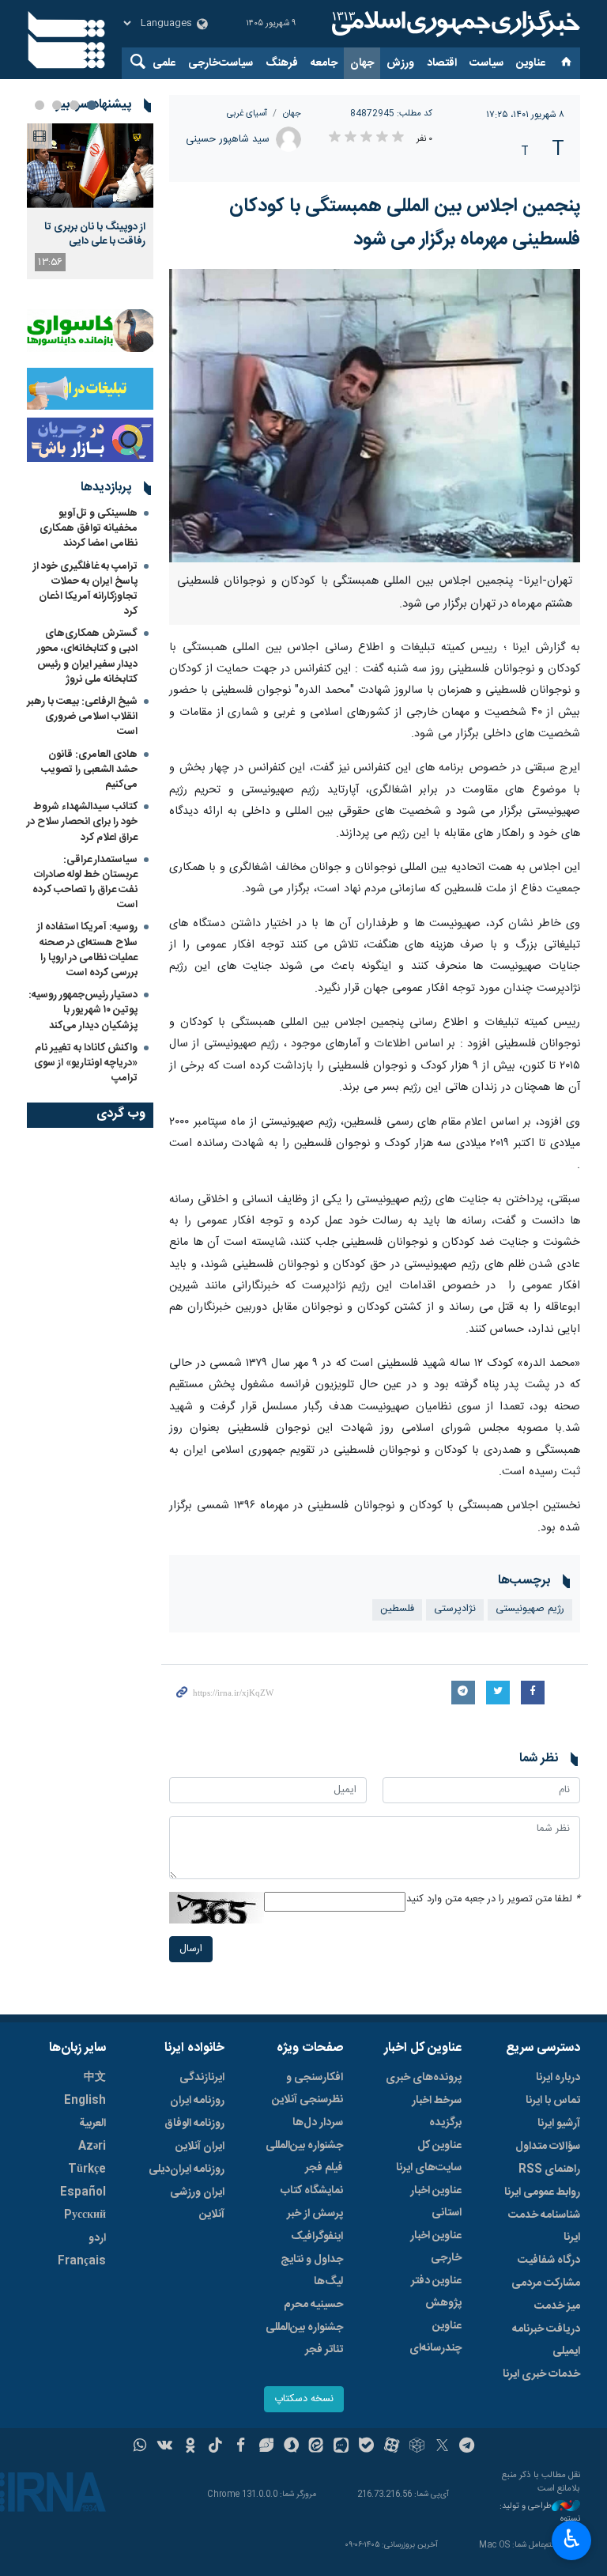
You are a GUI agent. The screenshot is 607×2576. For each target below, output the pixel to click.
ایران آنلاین (200, 2147)
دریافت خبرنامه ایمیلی (546, 2340)
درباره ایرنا (558, 2078)
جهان (362, 63)
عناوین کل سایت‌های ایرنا (429, 2157)
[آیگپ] (341, 2447)
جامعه (324, 63)
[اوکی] (190, 2447)
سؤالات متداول (548, 2147)
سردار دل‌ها (318, 2123)
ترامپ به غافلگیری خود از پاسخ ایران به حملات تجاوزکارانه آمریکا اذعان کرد (85, 589)
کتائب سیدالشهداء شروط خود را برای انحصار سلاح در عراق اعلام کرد (82, 822)
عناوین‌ (531, 63)
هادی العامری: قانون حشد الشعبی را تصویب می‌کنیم (89, 770)
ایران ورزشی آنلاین (197, 2203)
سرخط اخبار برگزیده (437, 2112)
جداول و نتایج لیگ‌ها (312, 2271)
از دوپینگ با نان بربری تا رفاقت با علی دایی (95, 234)
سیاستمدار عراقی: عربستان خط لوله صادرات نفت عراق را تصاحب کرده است (85, 883)
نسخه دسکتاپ (304, 2399)
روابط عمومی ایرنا (542, 2192)
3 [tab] (57, 105)
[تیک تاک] (215, 2447)
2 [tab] (74, 105)
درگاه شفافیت (549, 2260)
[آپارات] (392, 2447)
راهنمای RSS (549, 2169)
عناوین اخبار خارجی (436, 2247)
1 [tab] (92, 105)
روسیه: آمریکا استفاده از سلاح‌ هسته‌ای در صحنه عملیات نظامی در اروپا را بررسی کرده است (87, 950)
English (85, 2101)
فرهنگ (282, 63)
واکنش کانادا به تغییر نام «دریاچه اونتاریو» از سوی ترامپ (86, 1063)
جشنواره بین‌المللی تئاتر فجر (304, 2339)
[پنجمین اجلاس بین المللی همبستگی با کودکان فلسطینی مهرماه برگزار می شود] (375, 416)
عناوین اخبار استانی (436, 2202)
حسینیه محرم (313, 2305)
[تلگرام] (468, 2447)
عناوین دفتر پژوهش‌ (436, 2292)
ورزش (400, 63)
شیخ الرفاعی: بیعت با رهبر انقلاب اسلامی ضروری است (82, 717)
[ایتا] (317, 2447)
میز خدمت (557, 2306)
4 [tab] (40, 105)
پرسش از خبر (315, 2214)
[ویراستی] (266, 2447)
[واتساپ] (140, 2447)
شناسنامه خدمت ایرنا (544, 2226)
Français (82, 2261)
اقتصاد (442, 63)
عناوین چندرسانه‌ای (435, 2337)
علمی (164, 63)
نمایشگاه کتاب (312, 2191)
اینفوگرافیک (317, 2237)
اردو (97, 2238)
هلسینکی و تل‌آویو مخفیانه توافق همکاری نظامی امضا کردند (89, 528)
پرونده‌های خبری (424, 2078)
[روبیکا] (417, 2447)
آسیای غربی (247, 113)
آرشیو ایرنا (559, 2124)
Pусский (85, 2215)
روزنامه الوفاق (194, 2124)
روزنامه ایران (197, 2101)
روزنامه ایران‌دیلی (187, 2169)
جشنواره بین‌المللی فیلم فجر (304, 2157)
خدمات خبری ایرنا (541, 2374)
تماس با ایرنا (553, 2101)
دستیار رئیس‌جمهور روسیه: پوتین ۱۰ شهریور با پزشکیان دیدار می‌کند (83, 1010)
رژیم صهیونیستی (530, 1609)
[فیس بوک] (241, 2447)
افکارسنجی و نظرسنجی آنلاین (307, 2089)
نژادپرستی (455, 1609)
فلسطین (397, 1609)
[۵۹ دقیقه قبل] (90, 166)
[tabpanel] (90, 201)
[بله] (366, 2447)
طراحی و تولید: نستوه (540, 2513)
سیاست (486, 63)
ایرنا (454, 24)
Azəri (92, 2147)
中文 (95, 2078)
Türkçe (87, 2169)
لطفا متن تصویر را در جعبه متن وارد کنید (493, 1899)
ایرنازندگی (202, 2078)
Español (83, 2192)
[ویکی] (165, 2447)
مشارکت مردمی (546, 2283)
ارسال (191, 1949)
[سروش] (291, 2447)
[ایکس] (442, 2447)
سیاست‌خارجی (221, 63)
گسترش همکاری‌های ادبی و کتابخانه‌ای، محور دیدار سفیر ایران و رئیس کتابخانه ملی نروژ (87, 656)
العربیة (92, 2124)
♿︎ (572, 2539)
